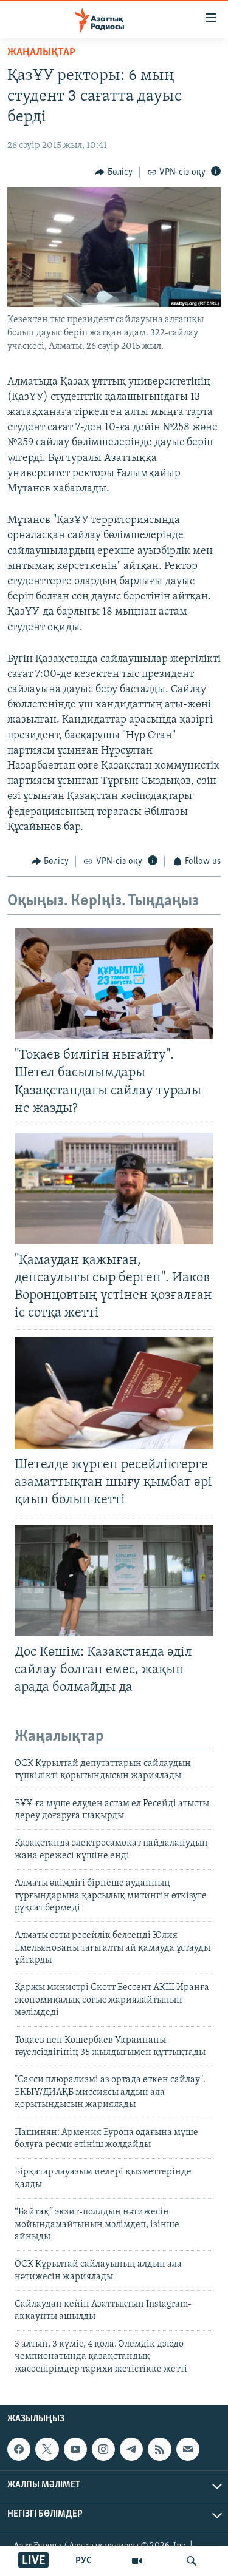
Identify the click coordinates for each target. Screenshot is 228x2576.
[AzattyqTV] (137, 2561)
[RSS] (159, 2449)
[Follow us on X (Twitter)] (47, 2449)
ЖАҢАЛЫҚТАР (41, 53)
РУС (84, 2561)
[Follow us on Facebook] (19, 2449)
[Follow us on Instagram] (103, 2449)
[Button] (114, 172)
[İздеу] (192, 2561)
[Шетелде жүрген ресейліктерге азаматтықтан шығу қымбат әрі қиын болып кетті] (114, 1393)
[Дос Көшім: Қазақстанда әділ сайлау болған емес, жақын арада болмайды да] (114, 1580)
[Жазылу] (188, 2449)
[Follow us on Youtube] (75, 2449)
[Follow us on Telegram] (131, 2449)
